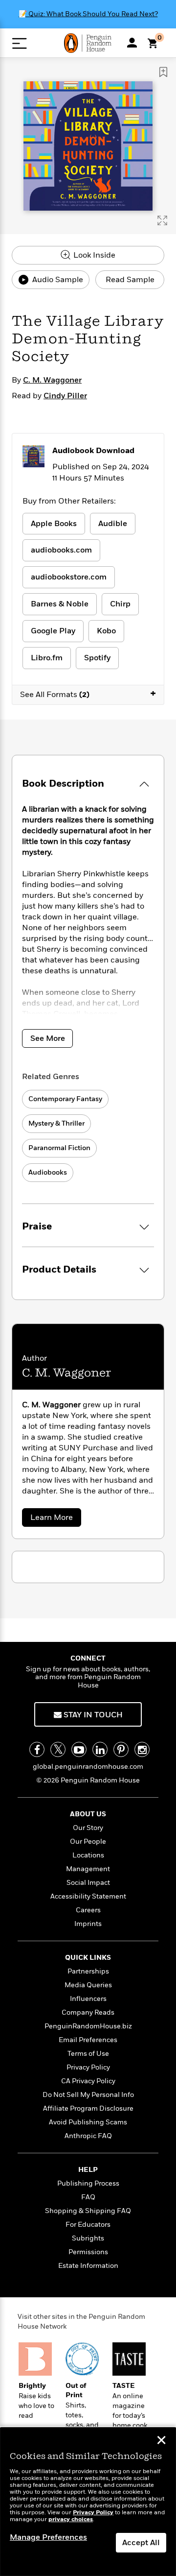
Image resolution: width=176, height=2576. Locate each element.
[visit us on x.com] (58, 1749)
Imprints (88, 1924)
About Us (88, 1814)
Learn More (55, 1519)
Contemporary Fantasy (65, 1099)
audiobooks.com (61, 550)
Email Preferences (88, 2040)
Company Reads (88, 2012)
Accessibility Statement (88, 1896)
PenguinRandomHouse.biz (88, 2026)
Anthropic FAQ (88, 2136)
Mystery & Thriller (56, 1123)
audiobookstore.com (69, 577)
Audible (113, 524)
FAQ (88, 2197)
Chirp (120, 604)
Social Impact (88, 1883)
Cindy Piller (65, 396)
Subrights (88, 2238)
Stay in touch (92, 1715)
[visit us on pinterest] (121, 1749)
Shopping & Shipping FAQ (88, 2211)
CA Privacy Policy (88, 2081)
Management (88, 1869)
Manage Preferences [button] (48, 2537)
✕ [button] (161, 2441)
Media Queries (88, 1985)
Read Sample (130, 280)
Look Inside (93, 255)
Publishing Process (88, 2183)
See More (48, 1038)
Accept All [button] (141, 2543)
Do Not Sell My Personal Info (88, 2095)
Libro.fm (47, 658)
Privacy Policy (88, 2067)
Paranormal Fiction (59, 1148)
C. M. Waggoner (52, 380)
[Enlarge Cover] (162, 220)
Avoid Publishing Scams (88, 2122)
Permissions (88, 2252)
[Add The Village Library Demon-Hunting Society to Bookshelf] (163, 72)
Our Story (88, 1828)
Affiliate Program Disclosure (88, 2108)
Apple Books (54, 524)
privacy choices (71, 2519)
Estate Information (88, 2266)
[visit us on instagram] (142, 1749)
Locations (88, 1855)
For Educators (88, 2225)
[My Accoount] (132, 43)
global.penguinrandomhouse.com (88, 1767)
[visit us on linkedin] (100, 1749)
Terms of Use (88, 2054)
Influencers (88, 1999)
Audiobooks (48, 1172)
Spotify (97, 658)
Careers (88, 1910)
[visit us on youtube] (79, 1749)
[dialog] (88, 2502)
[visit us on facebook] (37, 1749)
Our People (88, 1842)
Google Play (53, 631)
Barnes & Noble (60, 604)
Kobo (106, 631)
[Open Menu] (19, 43)
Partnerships (88, 1971)
